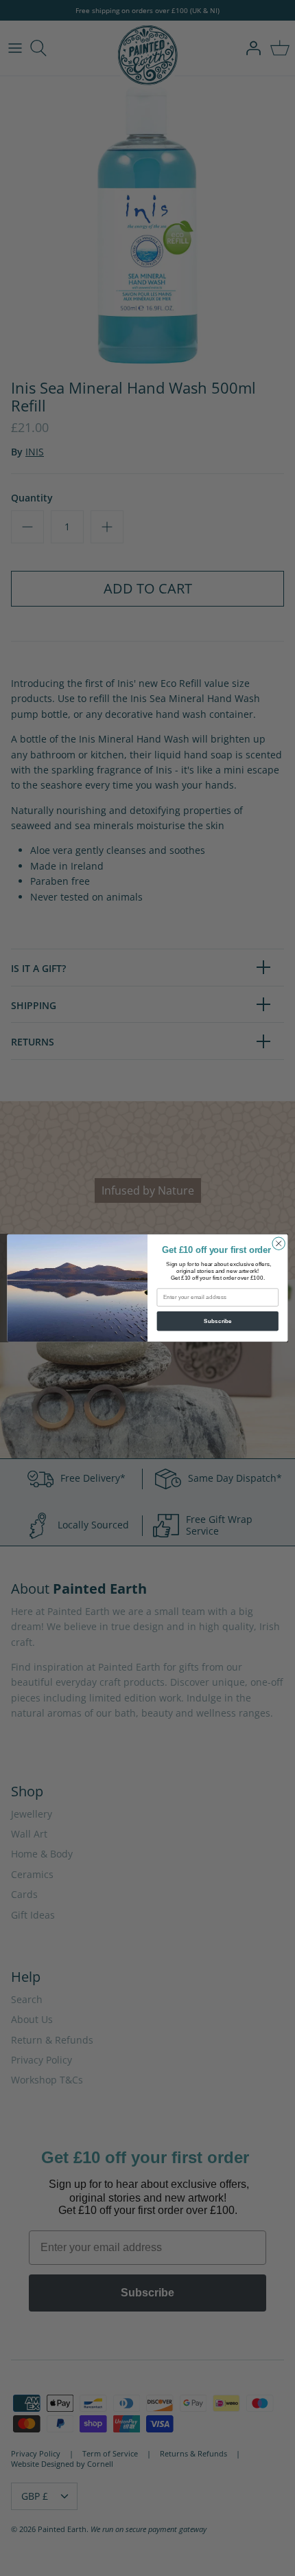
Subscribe (218, 1321)
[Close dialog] (279, 1243)
